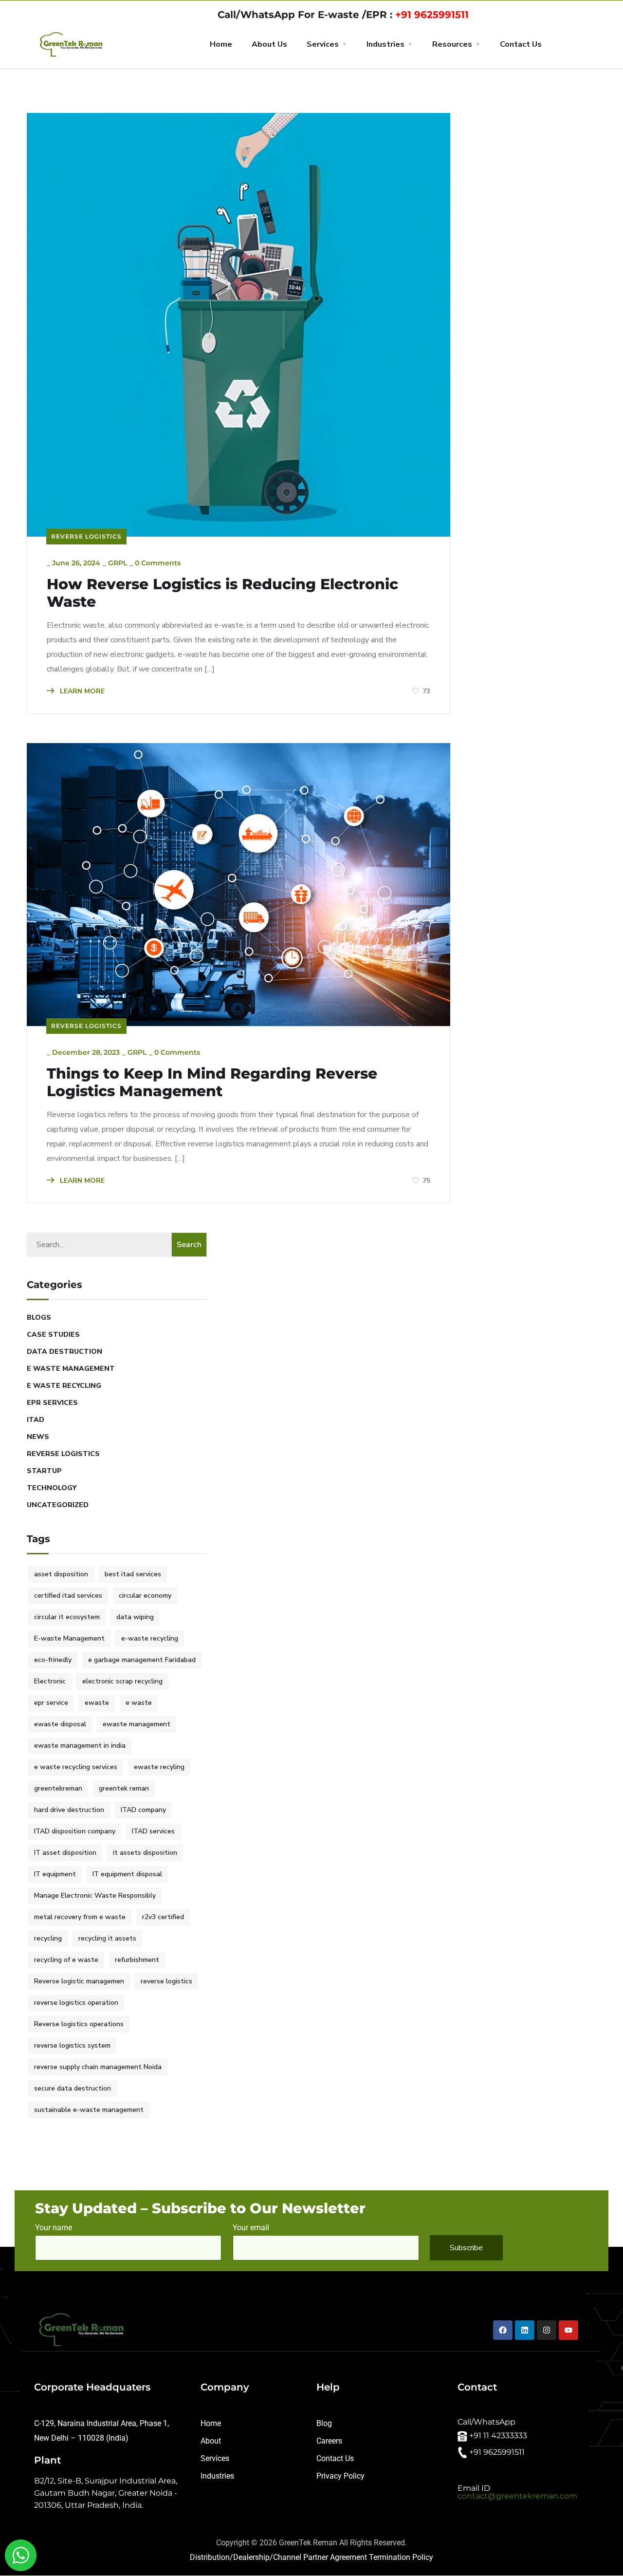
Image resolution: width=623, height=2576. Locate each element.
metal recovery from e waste (80, 1917)
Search (189, 1245)
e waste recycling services (76, 1767)
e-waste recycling (150, 1638)
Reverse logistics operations (79, 2024)
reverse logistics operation (76, 2003)
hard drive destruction (69, 1810)
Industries (385, 44)
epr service (51, 1703)
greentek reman (124, 1788)
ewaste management (137, 1724)
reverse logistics (166, 1981)
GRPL (118, 563)
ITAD (36, 1420)
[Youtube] (568, 2330)
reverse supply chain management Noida (98, 2067)
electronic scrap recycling (122, 1681)
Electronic (50, 1681)
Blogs (39, 1317)
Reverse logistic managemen (79, 1981)
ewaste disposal (60, 1724)
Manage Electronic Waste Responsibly (95, 1895)
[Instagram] (547, 2330)
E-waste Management (69, 1638)
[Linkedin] (525, 2330)
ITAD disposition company (75, 1831)
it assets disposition (145, 1853)
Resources (452, 44)
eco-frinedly (53, 1660)
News (38, 1437)
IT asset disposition (65, 1853)
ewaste (97, 1703)
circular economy (145, 1596)
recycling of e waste (66, 1960)
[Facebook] (503, 2330)
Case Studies (53, 1335)
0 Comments (158, 563)
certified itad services (68, 1596)
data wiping (135, 1617)
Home (221, 44)
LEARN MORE (81, 691)
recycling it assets (107, 1938)
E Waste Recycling (64, 1386)
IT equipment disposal (127, 1874)
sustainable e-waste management (89, 2110)
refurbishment (137, 1960)
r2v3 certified (163, 1917)
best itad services (133, 1574)
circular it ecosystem (67, 1617)
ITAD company (143, 1810)
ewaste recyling (159, 1767)
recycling (48, 1938)
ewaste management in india (80, 1745)
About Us (269, 44)
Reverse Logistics (86, 536)
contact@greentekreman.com (517, 2496)
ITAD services (153, 1831)
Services (323, 44)
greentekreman (58, 1788)
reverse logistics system (72, 2045)
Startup (44, 1471)
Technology (52, 1488)
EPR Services (52, 1403)
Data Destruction (64, 1352)
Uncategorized (58, 1505)
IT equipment (55, 1874)
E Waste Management (71, 1369)
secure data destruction (73, 2088)
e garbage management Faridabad (142, 1660)
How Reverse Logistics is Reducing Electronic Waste (222, 593)
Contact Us (521, 44)
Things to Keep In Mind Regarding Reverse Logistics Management (212, 1083)
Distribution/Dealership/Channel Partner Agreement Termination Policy (311, 2557)
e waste (139, 1703)
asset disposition (61, 1574)
